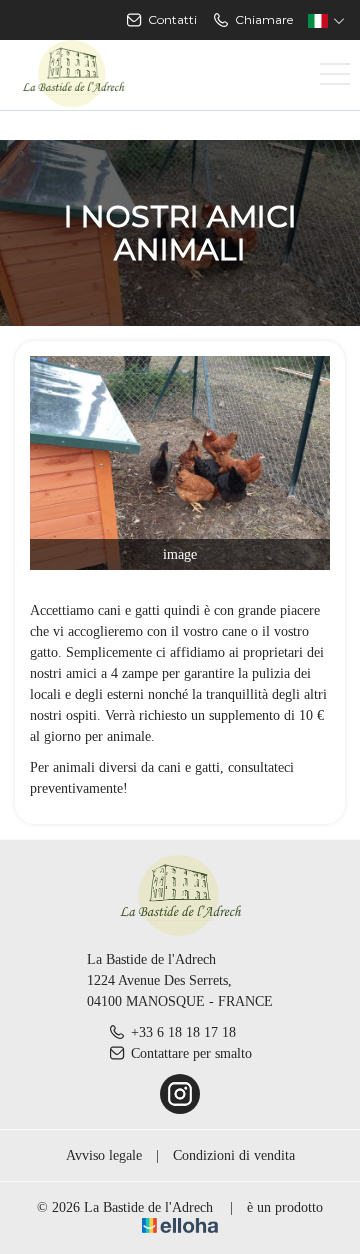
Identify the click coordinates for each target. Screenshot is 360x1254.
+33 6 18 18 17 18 (183, 1032)
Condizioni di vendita (234, 1155)
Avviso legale (104, 1155)
